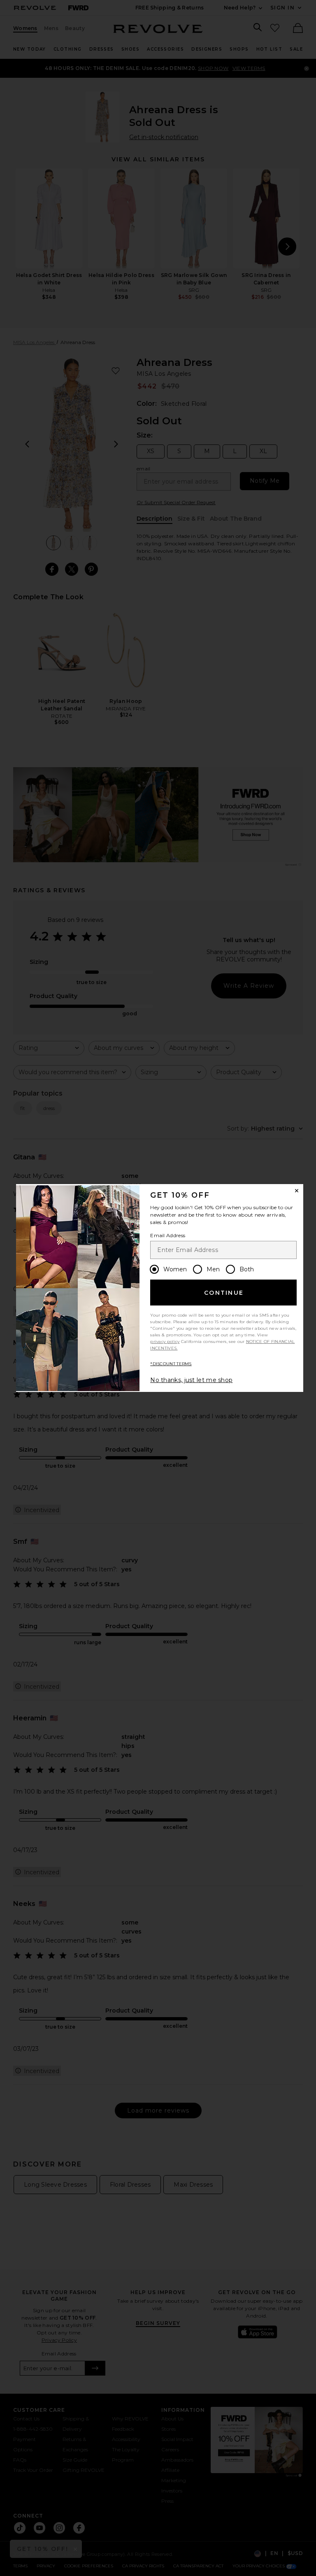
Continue (224, 1293)
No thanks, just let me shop (191, 1380)
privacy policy (165, 1342)
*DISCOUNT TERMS (171, 1364)
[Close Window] (297, 1191)
